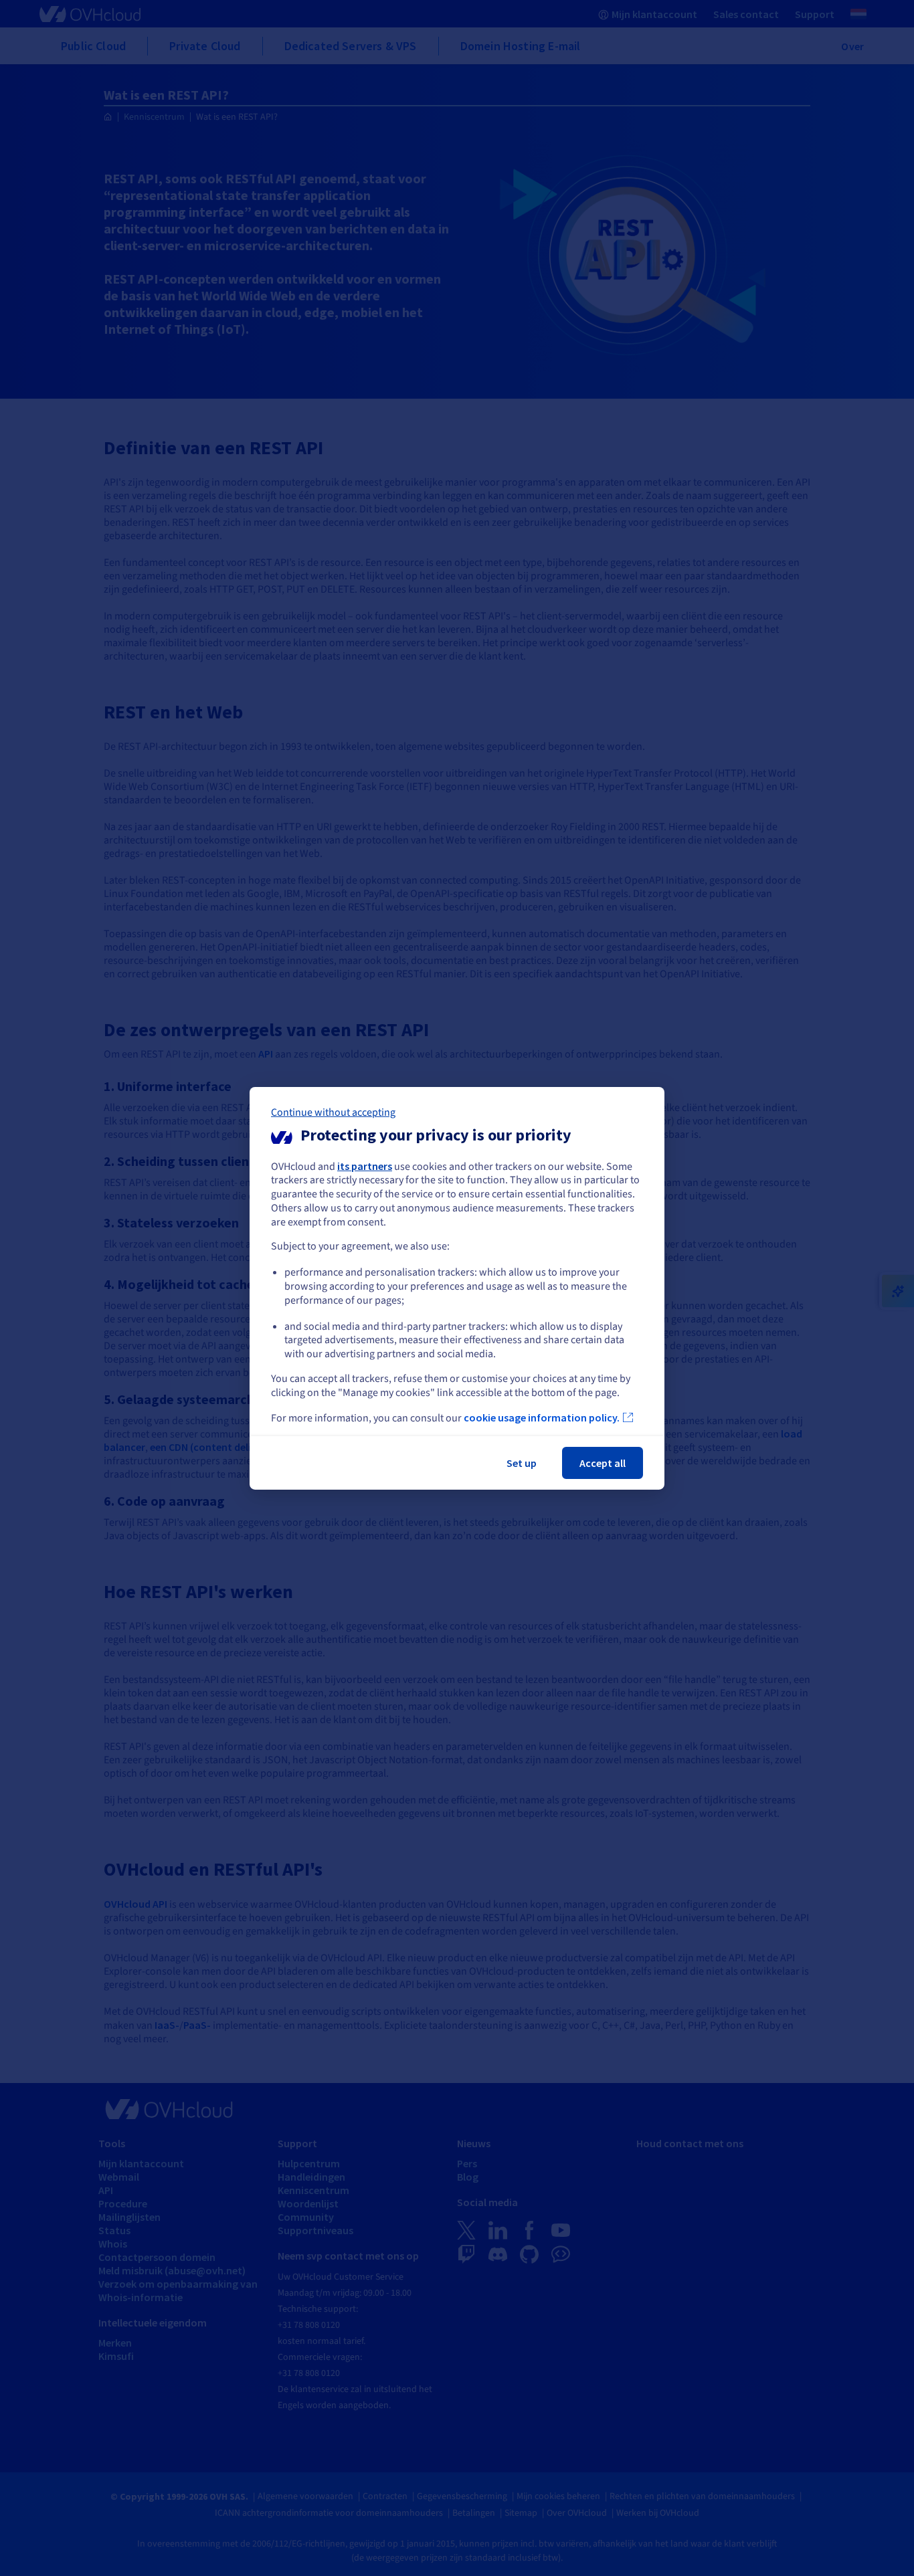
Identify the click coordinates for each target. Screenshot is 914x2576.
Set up (522, 1463)
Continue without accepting (333, 1112)
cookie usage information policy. (542, 1417)
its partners (365, 1165)
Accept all (603, 1463)
